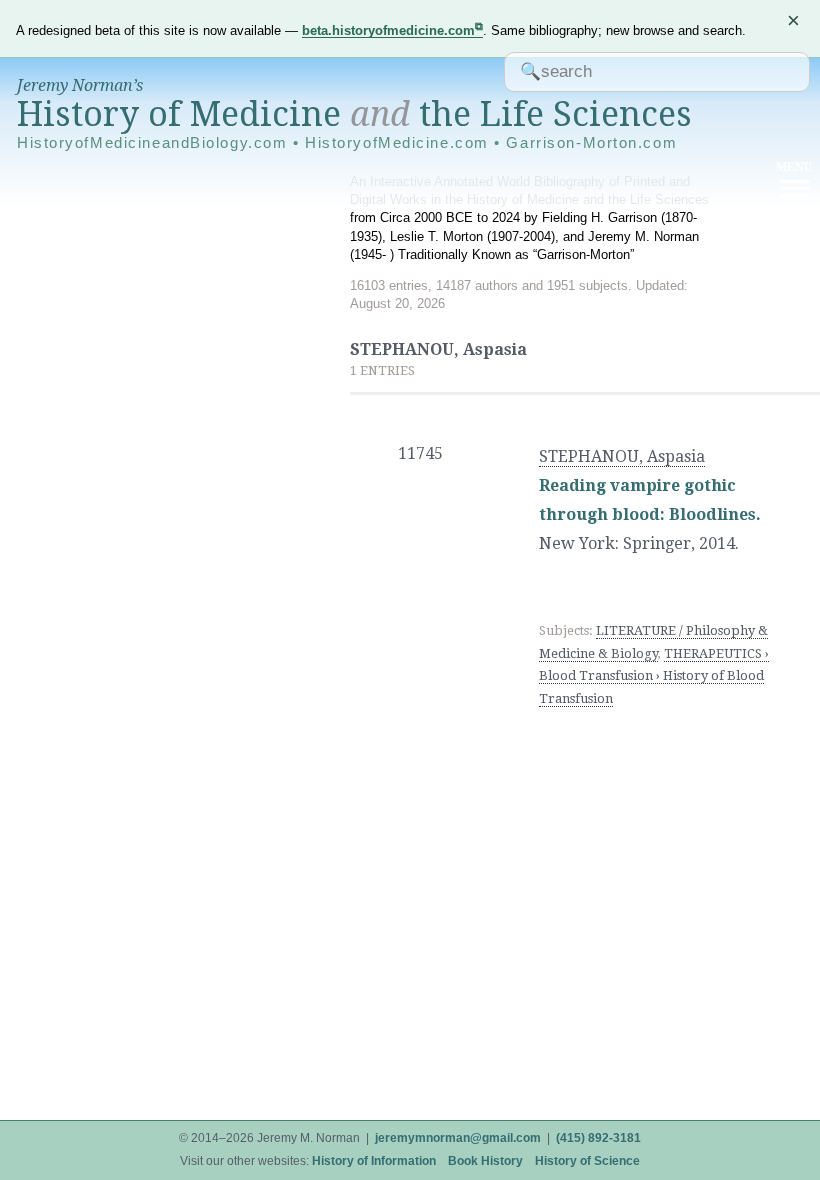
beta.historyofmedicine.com (388, 30)
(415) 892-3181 (598, 1138)
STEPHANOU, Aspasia (622, 456)
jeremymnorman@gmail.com (458, 1138)
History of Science (587, 1161)
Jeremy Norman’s (80, 85)
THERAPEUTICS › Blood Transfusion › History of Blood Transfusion (654, 676)
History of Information (374, 1161)
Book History (485, 1161)
